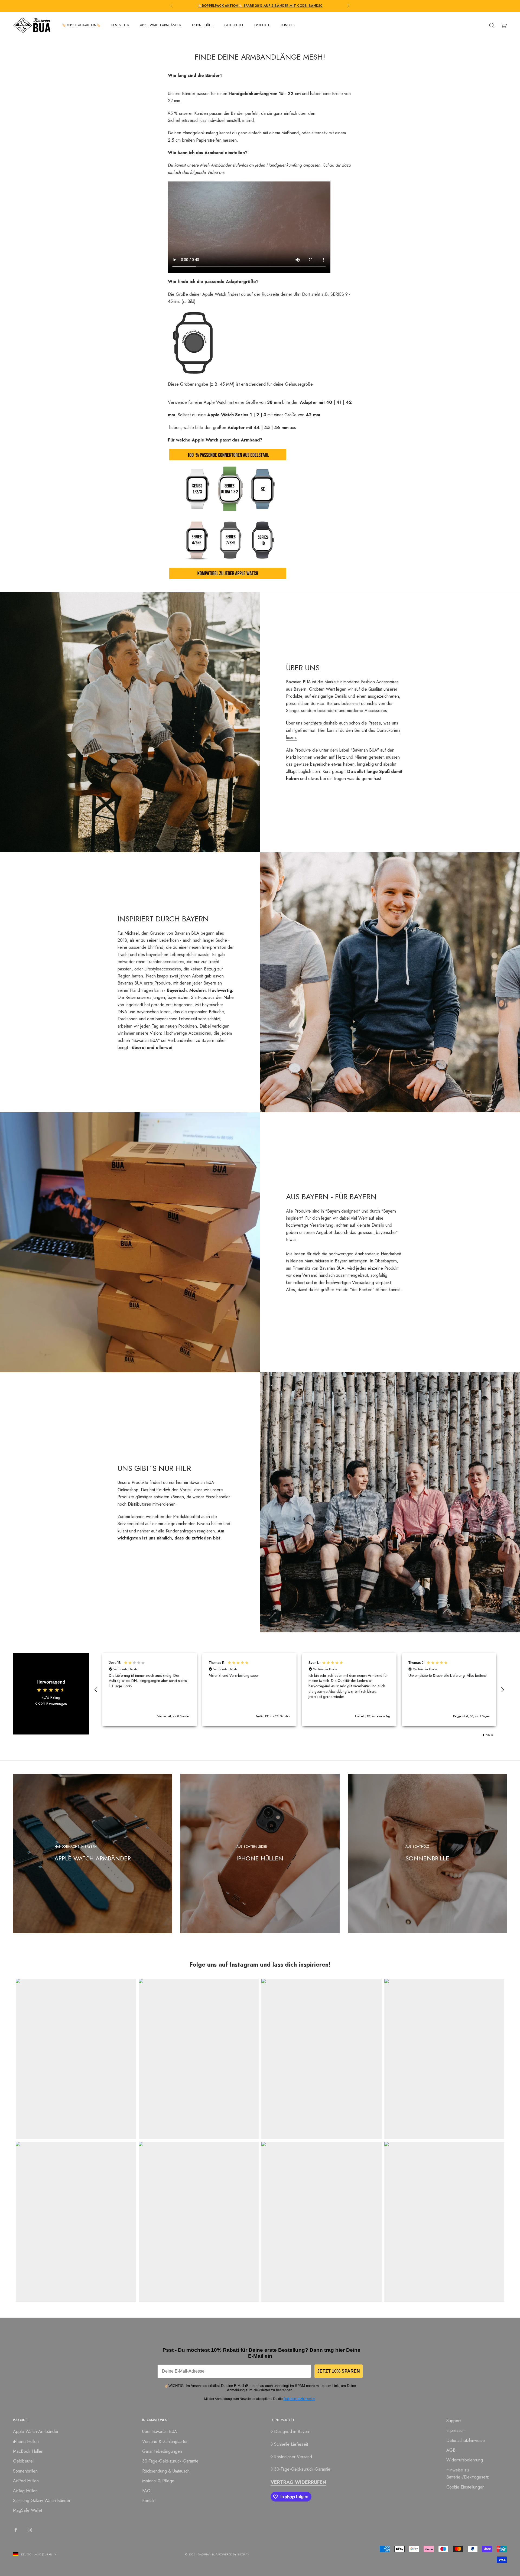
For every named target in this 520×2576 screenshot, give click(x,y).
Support (454, 2421)
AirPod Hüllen (26, 2481)
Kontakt (149, 2501)
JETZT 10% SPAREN (339, 2371)
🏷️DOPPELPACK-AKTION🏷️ (81, 25)
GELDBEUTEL (234, 25)
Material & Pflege (158, 2481)
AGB (451, 2450)
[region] (299, 1690)
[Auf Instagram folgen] (30, 2530)
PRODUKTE (262, 25)
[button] (96, 1690)
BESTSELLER (120, 25)
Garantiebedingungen (162, 2451)
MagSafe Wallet (27, 2510)
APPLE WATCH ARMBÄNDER (161, 25)
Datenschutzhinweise (299, 2399)
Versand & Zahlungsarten (165, 2442)
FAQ (146, 2491)
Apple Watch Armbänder (36, 2432)
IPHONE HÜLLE (203, 25)
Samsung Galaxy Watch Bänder (42, 2501)
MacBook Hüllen (28, 2451)
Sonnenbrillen (25, 2471)
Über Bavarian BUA (160, 2432)
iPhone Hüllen (26, 2442)
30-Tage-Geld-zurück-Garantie (170, 2461)
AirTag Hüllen (25, 2491)
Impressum (456, 2430)
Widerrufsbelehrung (465, 2460)
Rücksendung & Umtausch (166, 2471)
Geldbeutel (23, 2461)
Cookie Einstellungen (465, 2487)
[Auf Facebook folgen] (16, 2530)
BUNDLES (288, 25)
